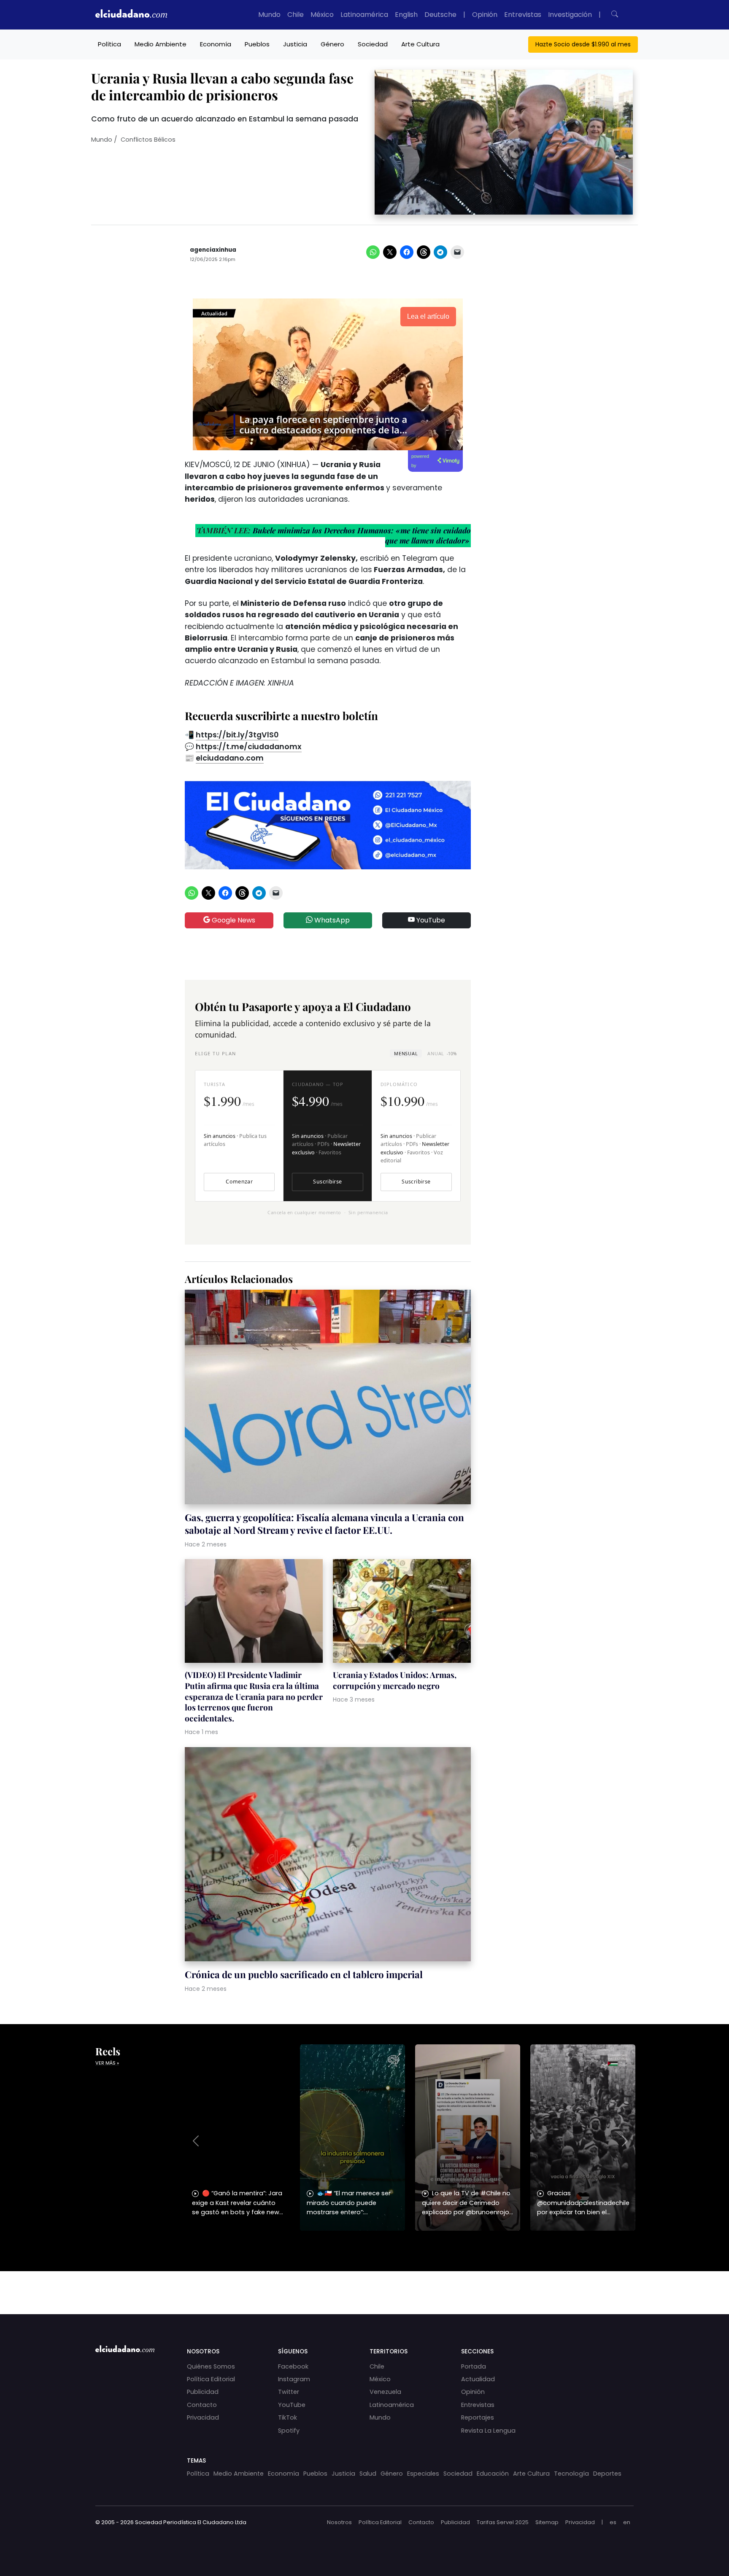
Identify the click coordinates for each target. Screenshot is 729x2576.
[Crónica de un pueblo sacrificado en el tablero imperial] (328, 1855)
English (406, 15)
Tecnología (571, 2474)
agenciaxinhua (213, 250)
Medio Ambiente (161, 44)
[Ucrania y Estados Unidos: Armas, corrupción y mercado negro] (402, 1612)
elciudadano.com (230, 758)
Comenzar (239, 1182)
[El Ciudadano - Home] (131, 15)
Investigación (570, 15)
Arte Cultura (420, 44)
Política (109, 44)
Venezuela (385, 2392)
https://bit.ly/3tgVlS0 (237, 735)
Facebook (293, 2366)
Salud (368, 2474)
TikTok (288, 2417)
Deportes (607, 2474)
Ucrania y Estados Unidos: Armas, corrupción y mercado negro (395, 1680)
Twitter (289, 2392)
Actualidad (478, 2379)
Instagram (294, 2379)
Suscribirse (327, 1182)
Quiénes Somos (211, 2366)
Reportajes (478, 2417)
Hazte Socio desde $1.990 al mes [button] (583, 44)
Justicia (295, 44)
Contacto (202, 2405)
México (322, 15)
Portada (474, 2366)
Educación (493, 2474)
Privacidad (203, 2417)
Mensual (406, 1053)
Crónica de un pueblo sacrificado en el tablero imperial (304, 1974)
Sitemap (547, 2522)
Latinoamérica (364, 15)
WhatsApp (331, 920)
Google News (233, 920)
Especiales (423, 2474)
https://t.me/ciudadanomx (249, 747)
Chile (296, 15)
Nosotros (339, 2522)
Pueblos (257, 44)
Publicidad (203, 2392)
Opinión (485, 15)
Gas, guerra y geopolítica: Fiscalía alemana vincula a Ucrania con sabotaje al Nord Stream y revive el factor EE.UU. (324, 1524)
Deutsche (440, 15)
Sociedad (373, 44)
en (627, 2522)
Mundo (269, 15)
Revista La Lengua (488, 2431)
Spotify (289, 2431)
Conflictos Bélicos (148, 140)
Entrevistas (523, 15)
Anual (442, 1053)
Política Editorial (211, 2379)
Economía (216, 44)
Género (332, 44)
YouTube (430, 920)
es (613, 2522)
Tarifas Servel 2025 (503, 2522)
